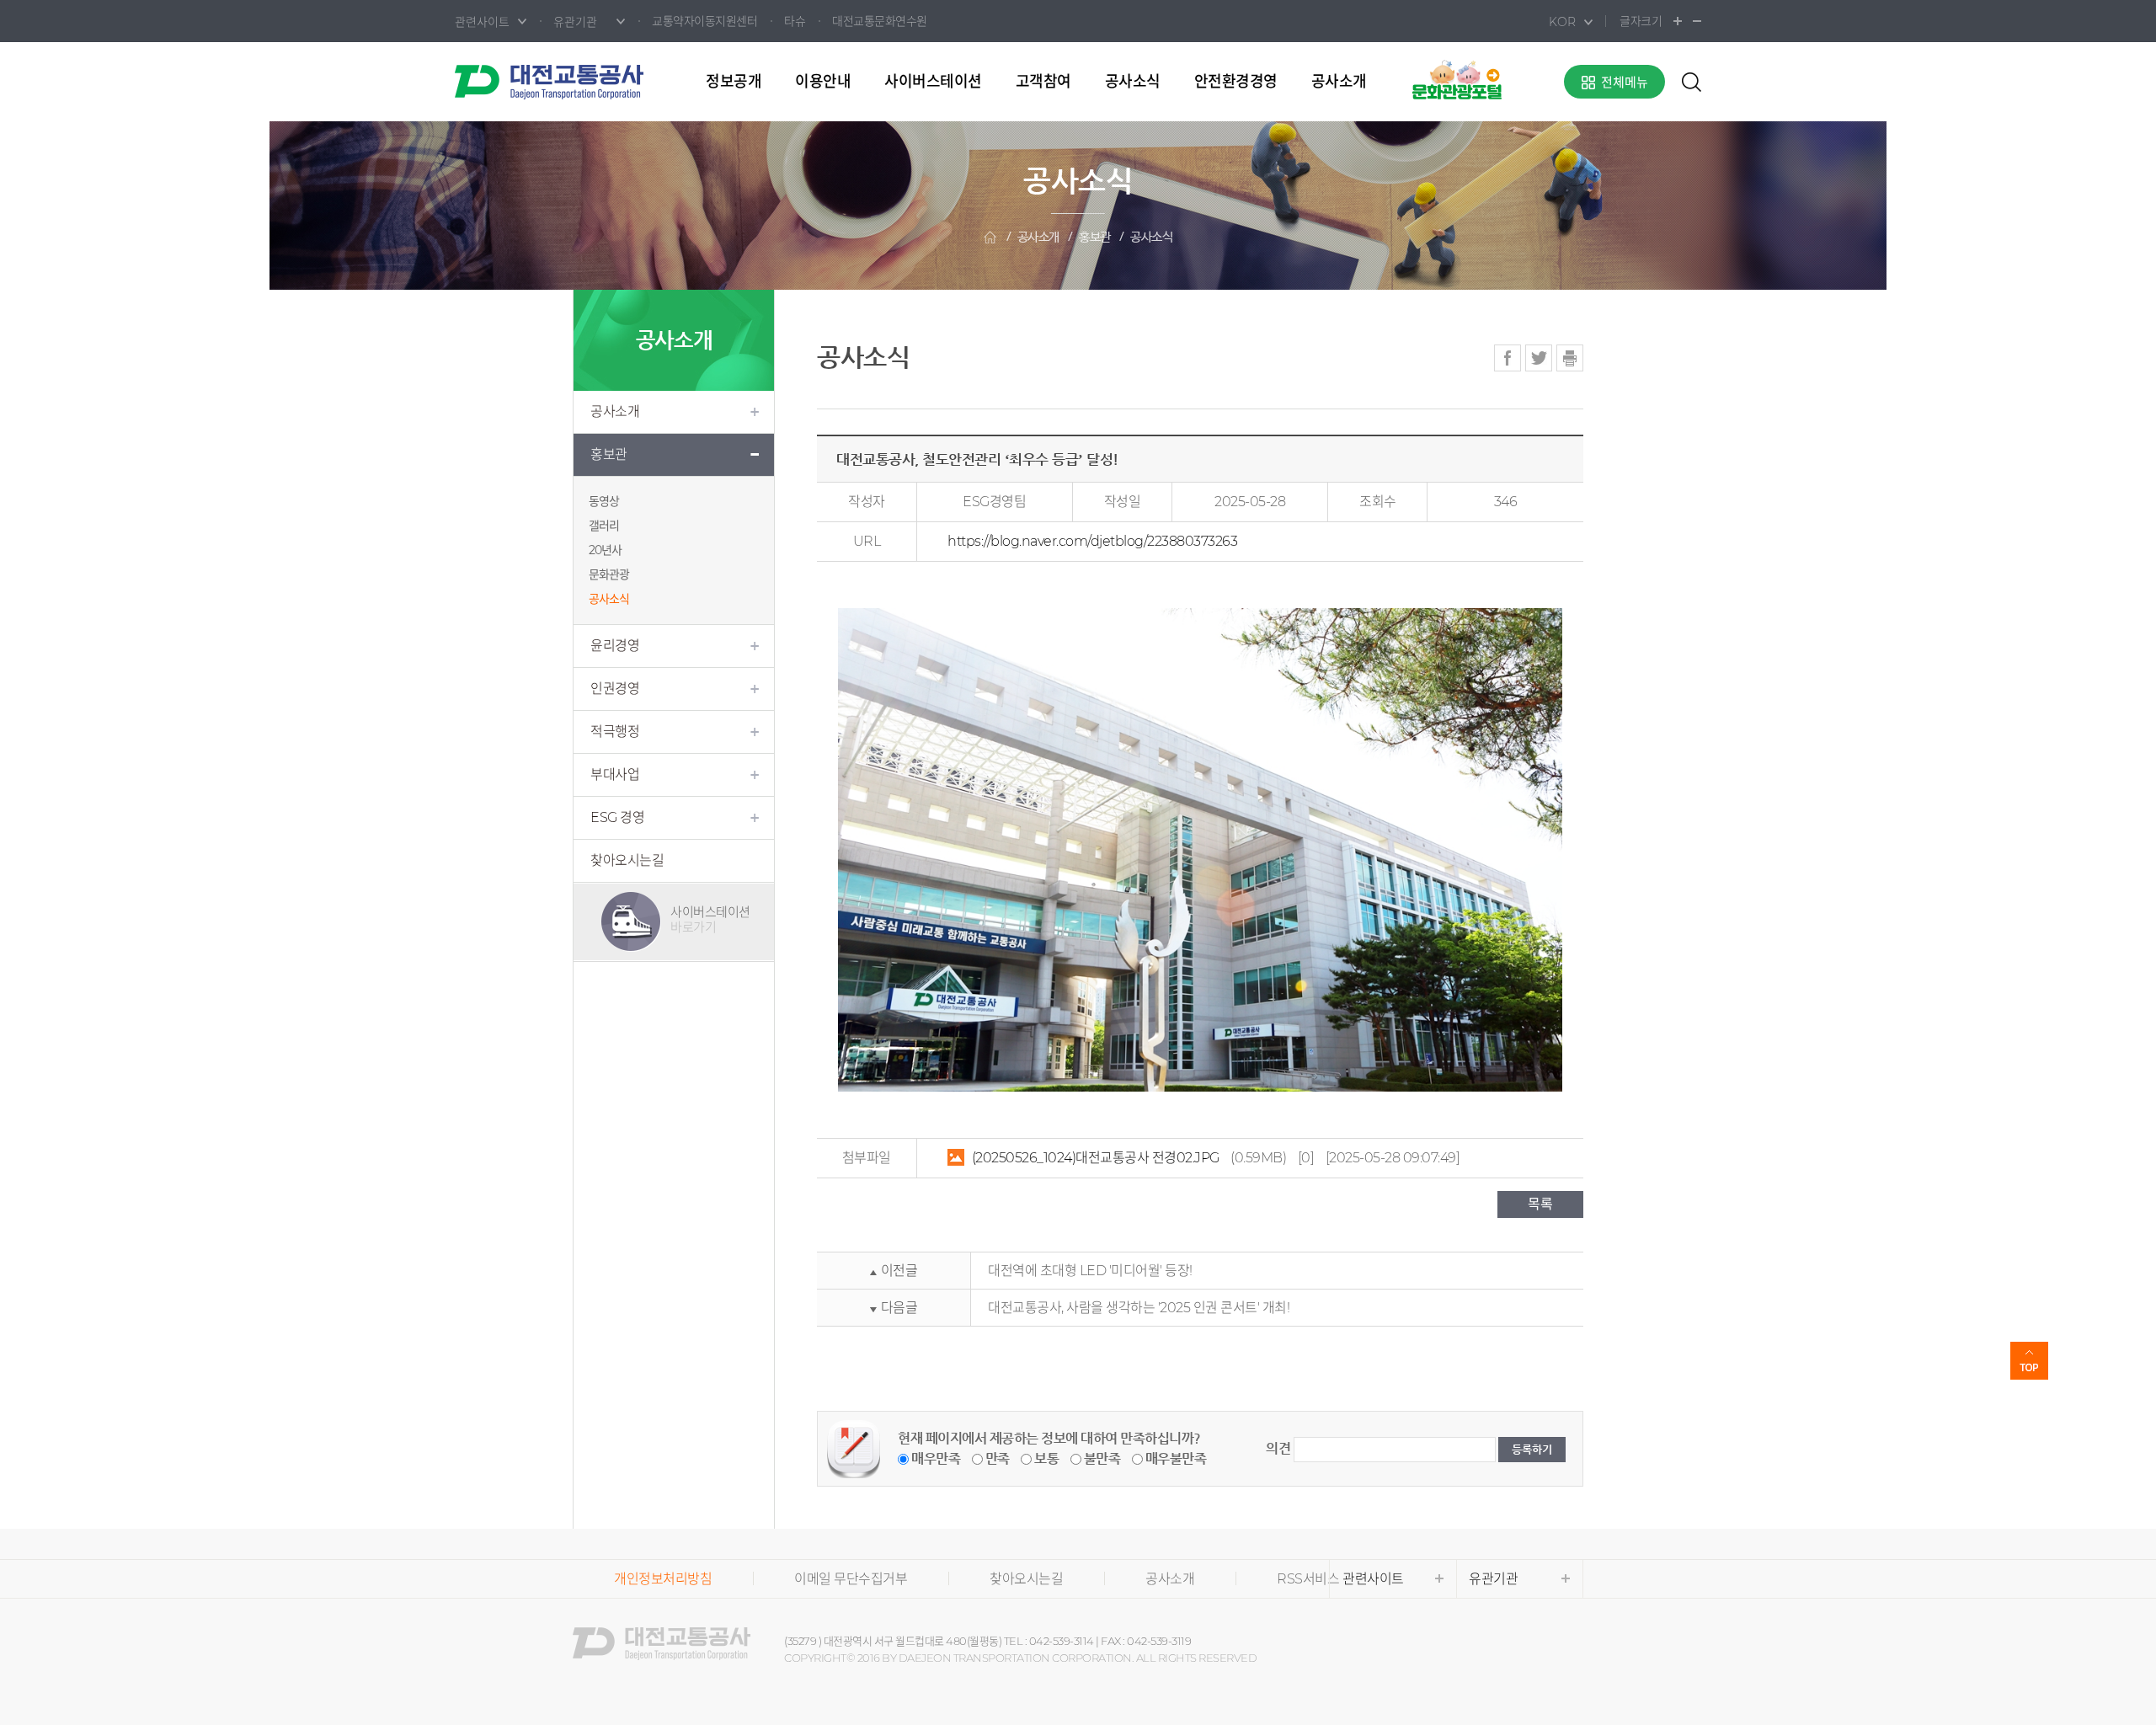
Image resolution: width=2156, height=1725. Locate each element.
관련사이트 (1373, 1579)
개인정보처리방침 (663, 1579)
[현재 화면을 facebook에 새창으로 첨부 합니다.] (1508, 358)
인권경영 (615, 689)
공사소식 (1133, 82)
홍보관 (1095, 237)
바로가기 (710, 919)
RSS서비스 (1308, 1579)
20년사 (605, 550)
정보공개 (734, 82)
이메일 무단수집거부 (851, 1579)
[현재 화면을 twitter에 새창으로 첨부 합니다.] (1539, 358)
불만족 (1102, 1458)
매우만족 (936, 1458)
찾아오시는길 (627, 860)
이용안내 (823, 82)
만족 (998, 1458)
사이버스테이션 (933, 82)
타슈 (795, 21)
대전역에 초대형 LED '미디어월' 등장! (1090, 1271)
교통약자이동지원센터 (704, 21)
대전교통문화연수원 (880, 21)
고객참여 (1043, 82)
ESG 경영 (617, 817)
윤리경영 (615, 646)
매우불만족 (1176, 1458)
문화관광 (609, 574)
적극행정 (615, 732)
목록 (1540, 1204)
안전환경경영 (1236, 82)
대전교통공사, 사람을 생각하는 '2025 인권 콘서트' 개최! (1139, 1308)
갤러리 (604, 526)
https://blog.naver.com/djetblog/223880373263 (1092, 541)
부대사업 (615, 774)
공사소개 (1339, 82)
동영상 (604, 501)
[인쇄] (1570, 358)
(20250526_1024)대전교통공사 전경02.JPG (1096, 1158)
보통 (1046, 1458)
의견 (1278, 1448)
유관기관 (1493, 1579)
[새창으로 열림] (1457, 79)
